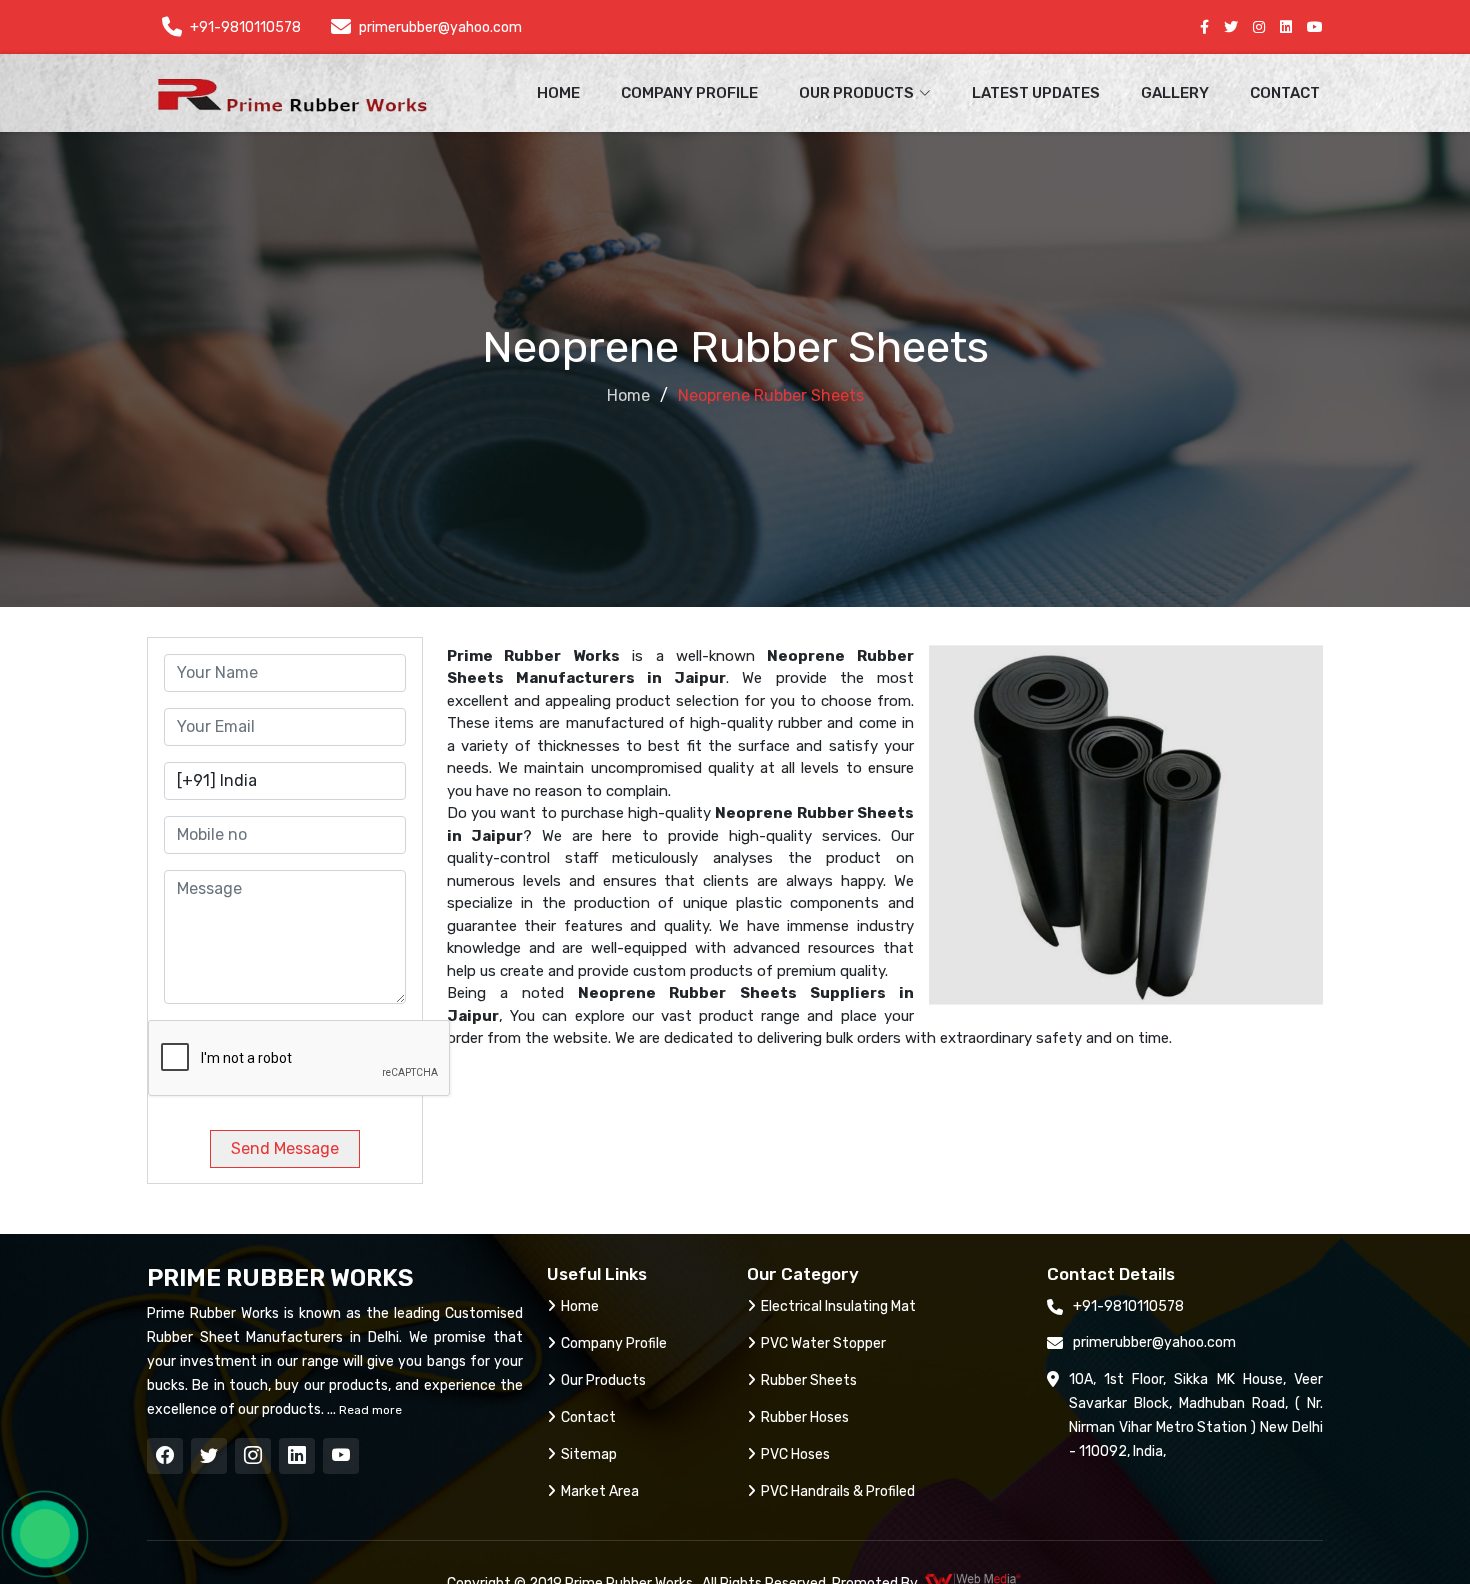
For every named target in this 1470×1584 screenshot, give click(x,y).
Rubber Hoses (805, 1417)
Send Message (285, 1148)
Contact (1285, 93)
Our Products (603, 1380)
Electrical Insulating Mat (838, 1306)
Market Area (600, 1491)
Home (558, 93)
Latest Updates (1036, 93)
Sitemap (589, 1454)
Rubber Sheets (809, 1380)
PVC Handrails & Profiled (838, 1491)
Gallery (1175, 93)
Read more (369, 1410)
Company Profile (689, 93)
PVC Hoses (795, 1454)
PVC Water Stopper (823, 1343)
